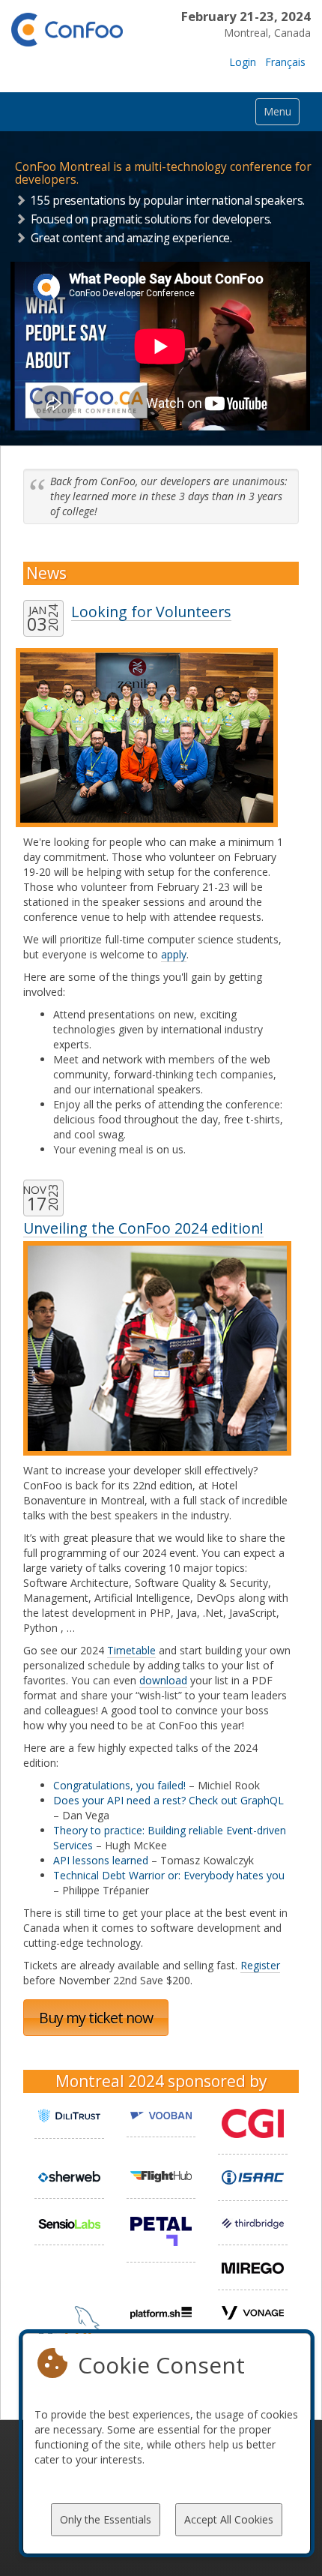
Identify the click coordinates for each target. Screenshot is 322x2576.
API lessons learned (101, 1860)
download (163, 1680)
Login (243, 62)
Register (260, 1965)
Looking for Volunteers (151, 612)
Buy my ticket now (96, 2018)
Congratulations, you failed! (119, 1785)
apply (174, 954)
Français (285, 62)
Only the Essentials (106, 2519)
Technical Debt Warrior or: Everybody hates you (169, 1875)
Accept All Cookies (229, 2519)
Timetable (131, 1650)
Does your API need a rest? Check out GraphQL (168, 1800)
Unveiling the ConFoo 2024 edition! (143, 1228)
